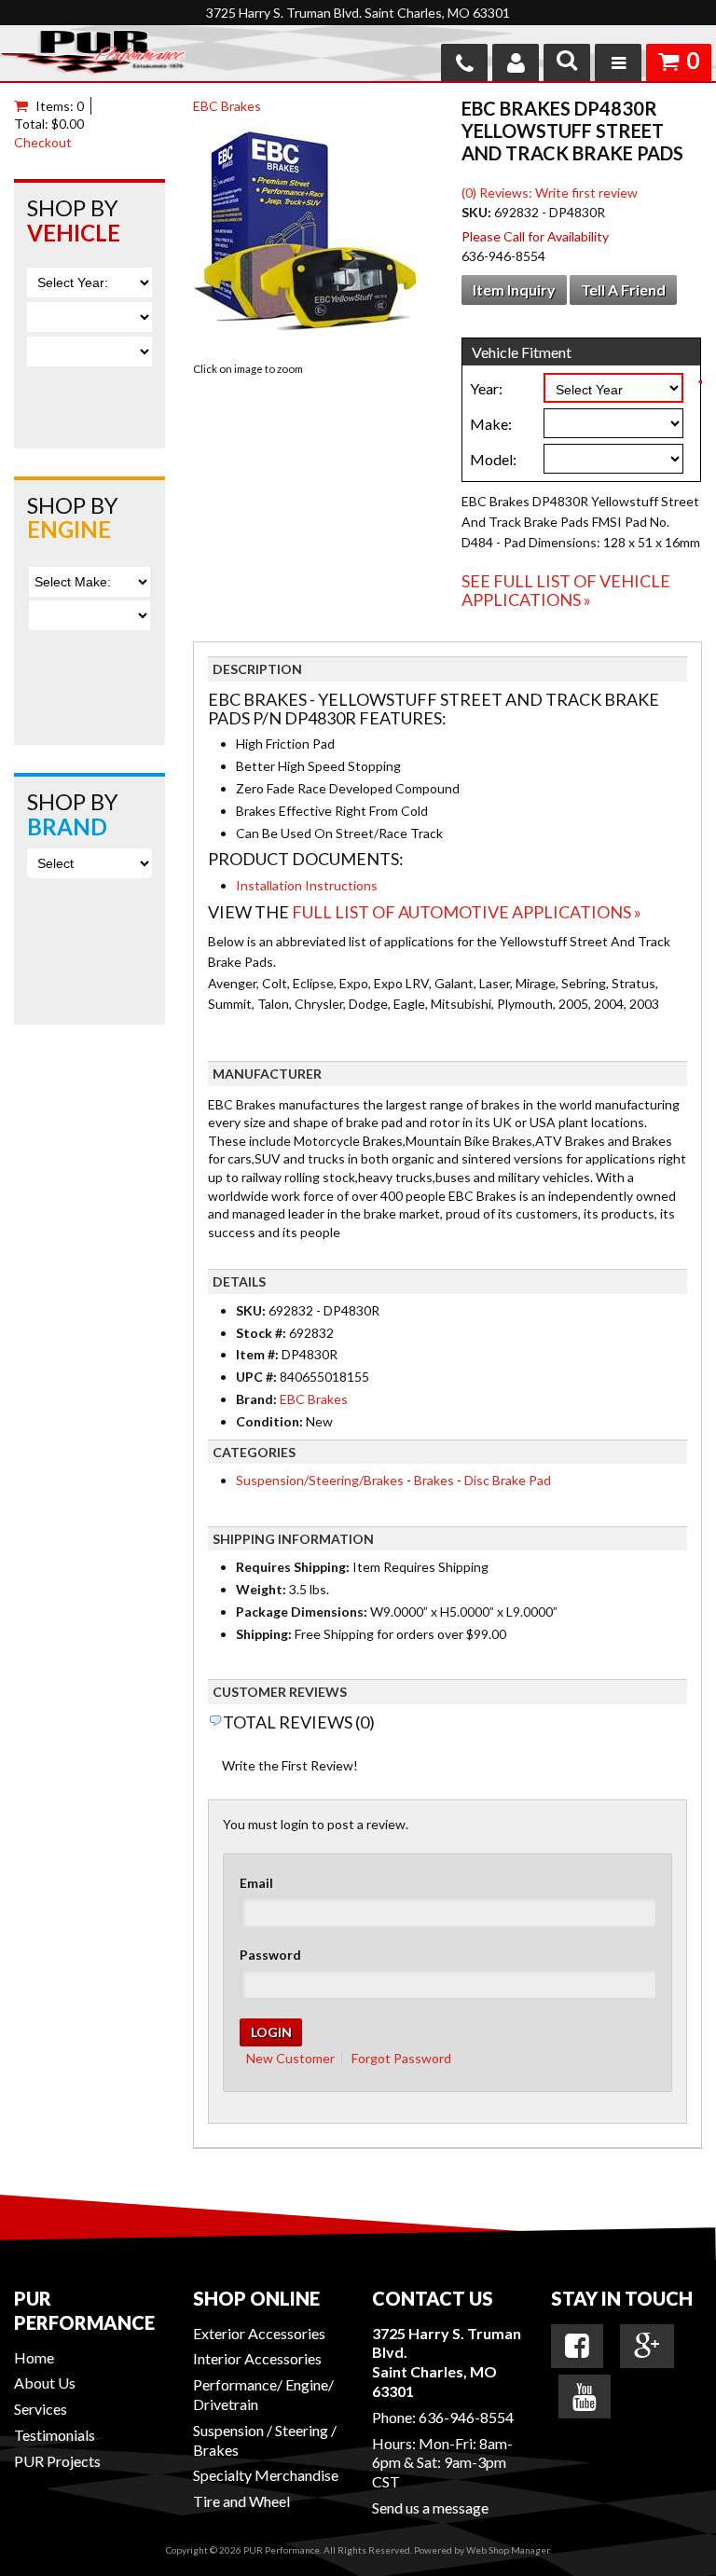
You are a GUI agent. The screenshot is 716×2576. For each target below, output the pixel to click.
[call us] (464, 62)
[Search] (567, 62)
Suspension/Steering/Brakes (320, 1480)
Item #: (259, 1354)
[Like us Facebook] (577, 2346)
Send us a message (430, 2507)
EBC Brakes (227, 106)
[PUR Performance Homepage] (93, 55)
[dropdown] (618, 62)
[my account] (516, 62)
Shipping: (264, 1634)
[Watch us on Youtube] (585, 2397)
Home (34, 2357)
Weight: (261, 1589)
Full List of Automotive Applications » (467, 912)
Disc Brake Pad (508, 1480)
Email (256, 1883)
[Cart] (25, 106)
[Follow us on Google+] (647, 2346)
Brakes (434, 1480)
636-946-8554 (466, 2417)
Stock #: (262, 1333)
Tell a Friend (623, 289)
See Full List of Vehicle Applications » (566, 590)
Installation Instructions (307, 885)
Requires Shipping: (293, 1567)
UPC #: (258, 1377)
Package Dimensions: (302, 1612)
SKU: (478, 212)
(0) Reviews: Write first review (550, 193)
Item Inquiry (514, 289)
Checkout (43, 142)
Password (270, 1955)
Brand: (256, 1399)
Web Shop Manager (508, 2550)
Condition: (269, 1421)
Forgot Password (401, 2058)
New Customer (290, 2058)
